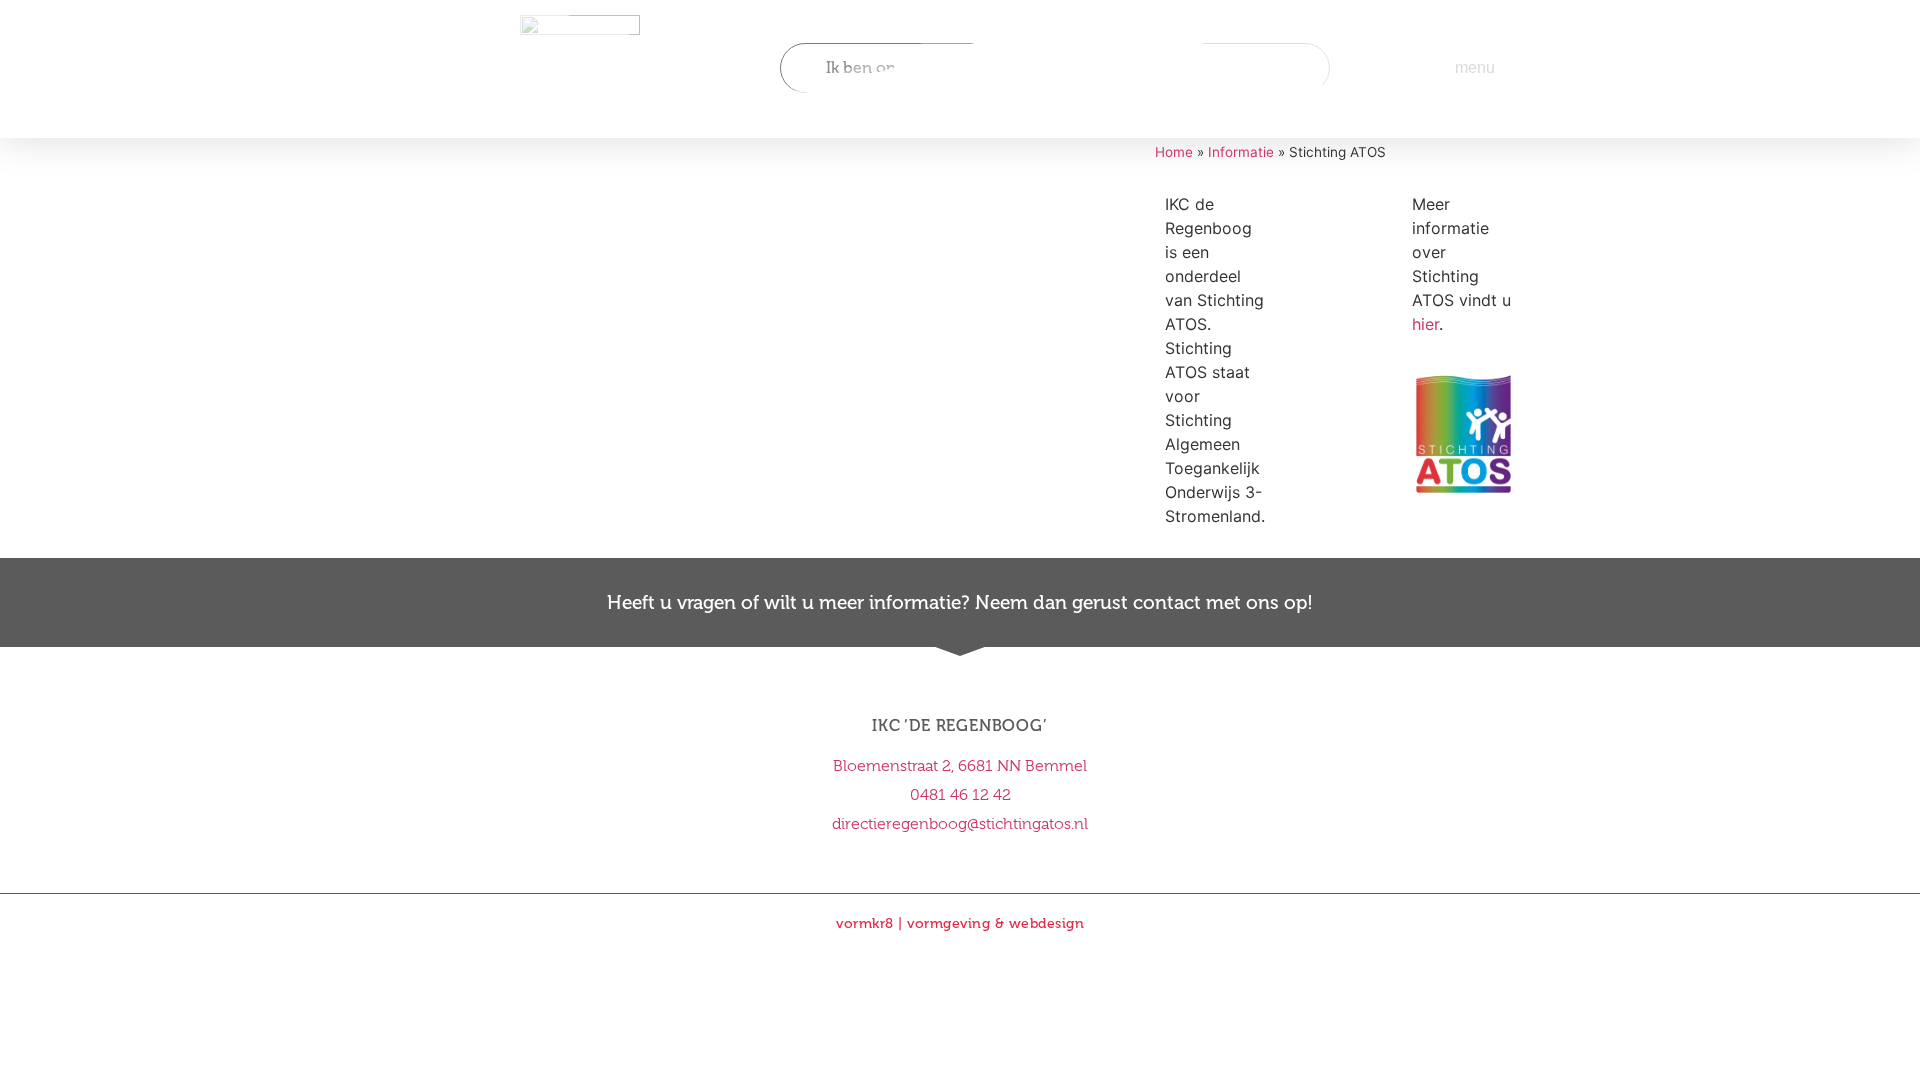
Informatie (1241, 152)
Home (1174, 152)
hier (1425, 324)
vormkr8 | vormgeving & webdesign (960, 923)
